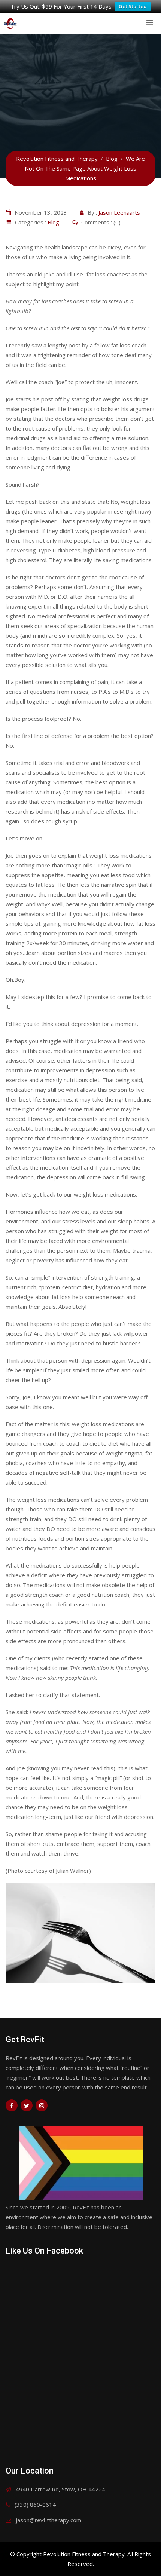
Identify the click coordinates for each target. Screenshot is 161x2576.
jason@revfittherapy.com (48, 2520)
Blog (53, 222)
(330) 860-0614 (35, 2505)
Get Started (133, 6)
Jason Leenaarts (119, 212)
